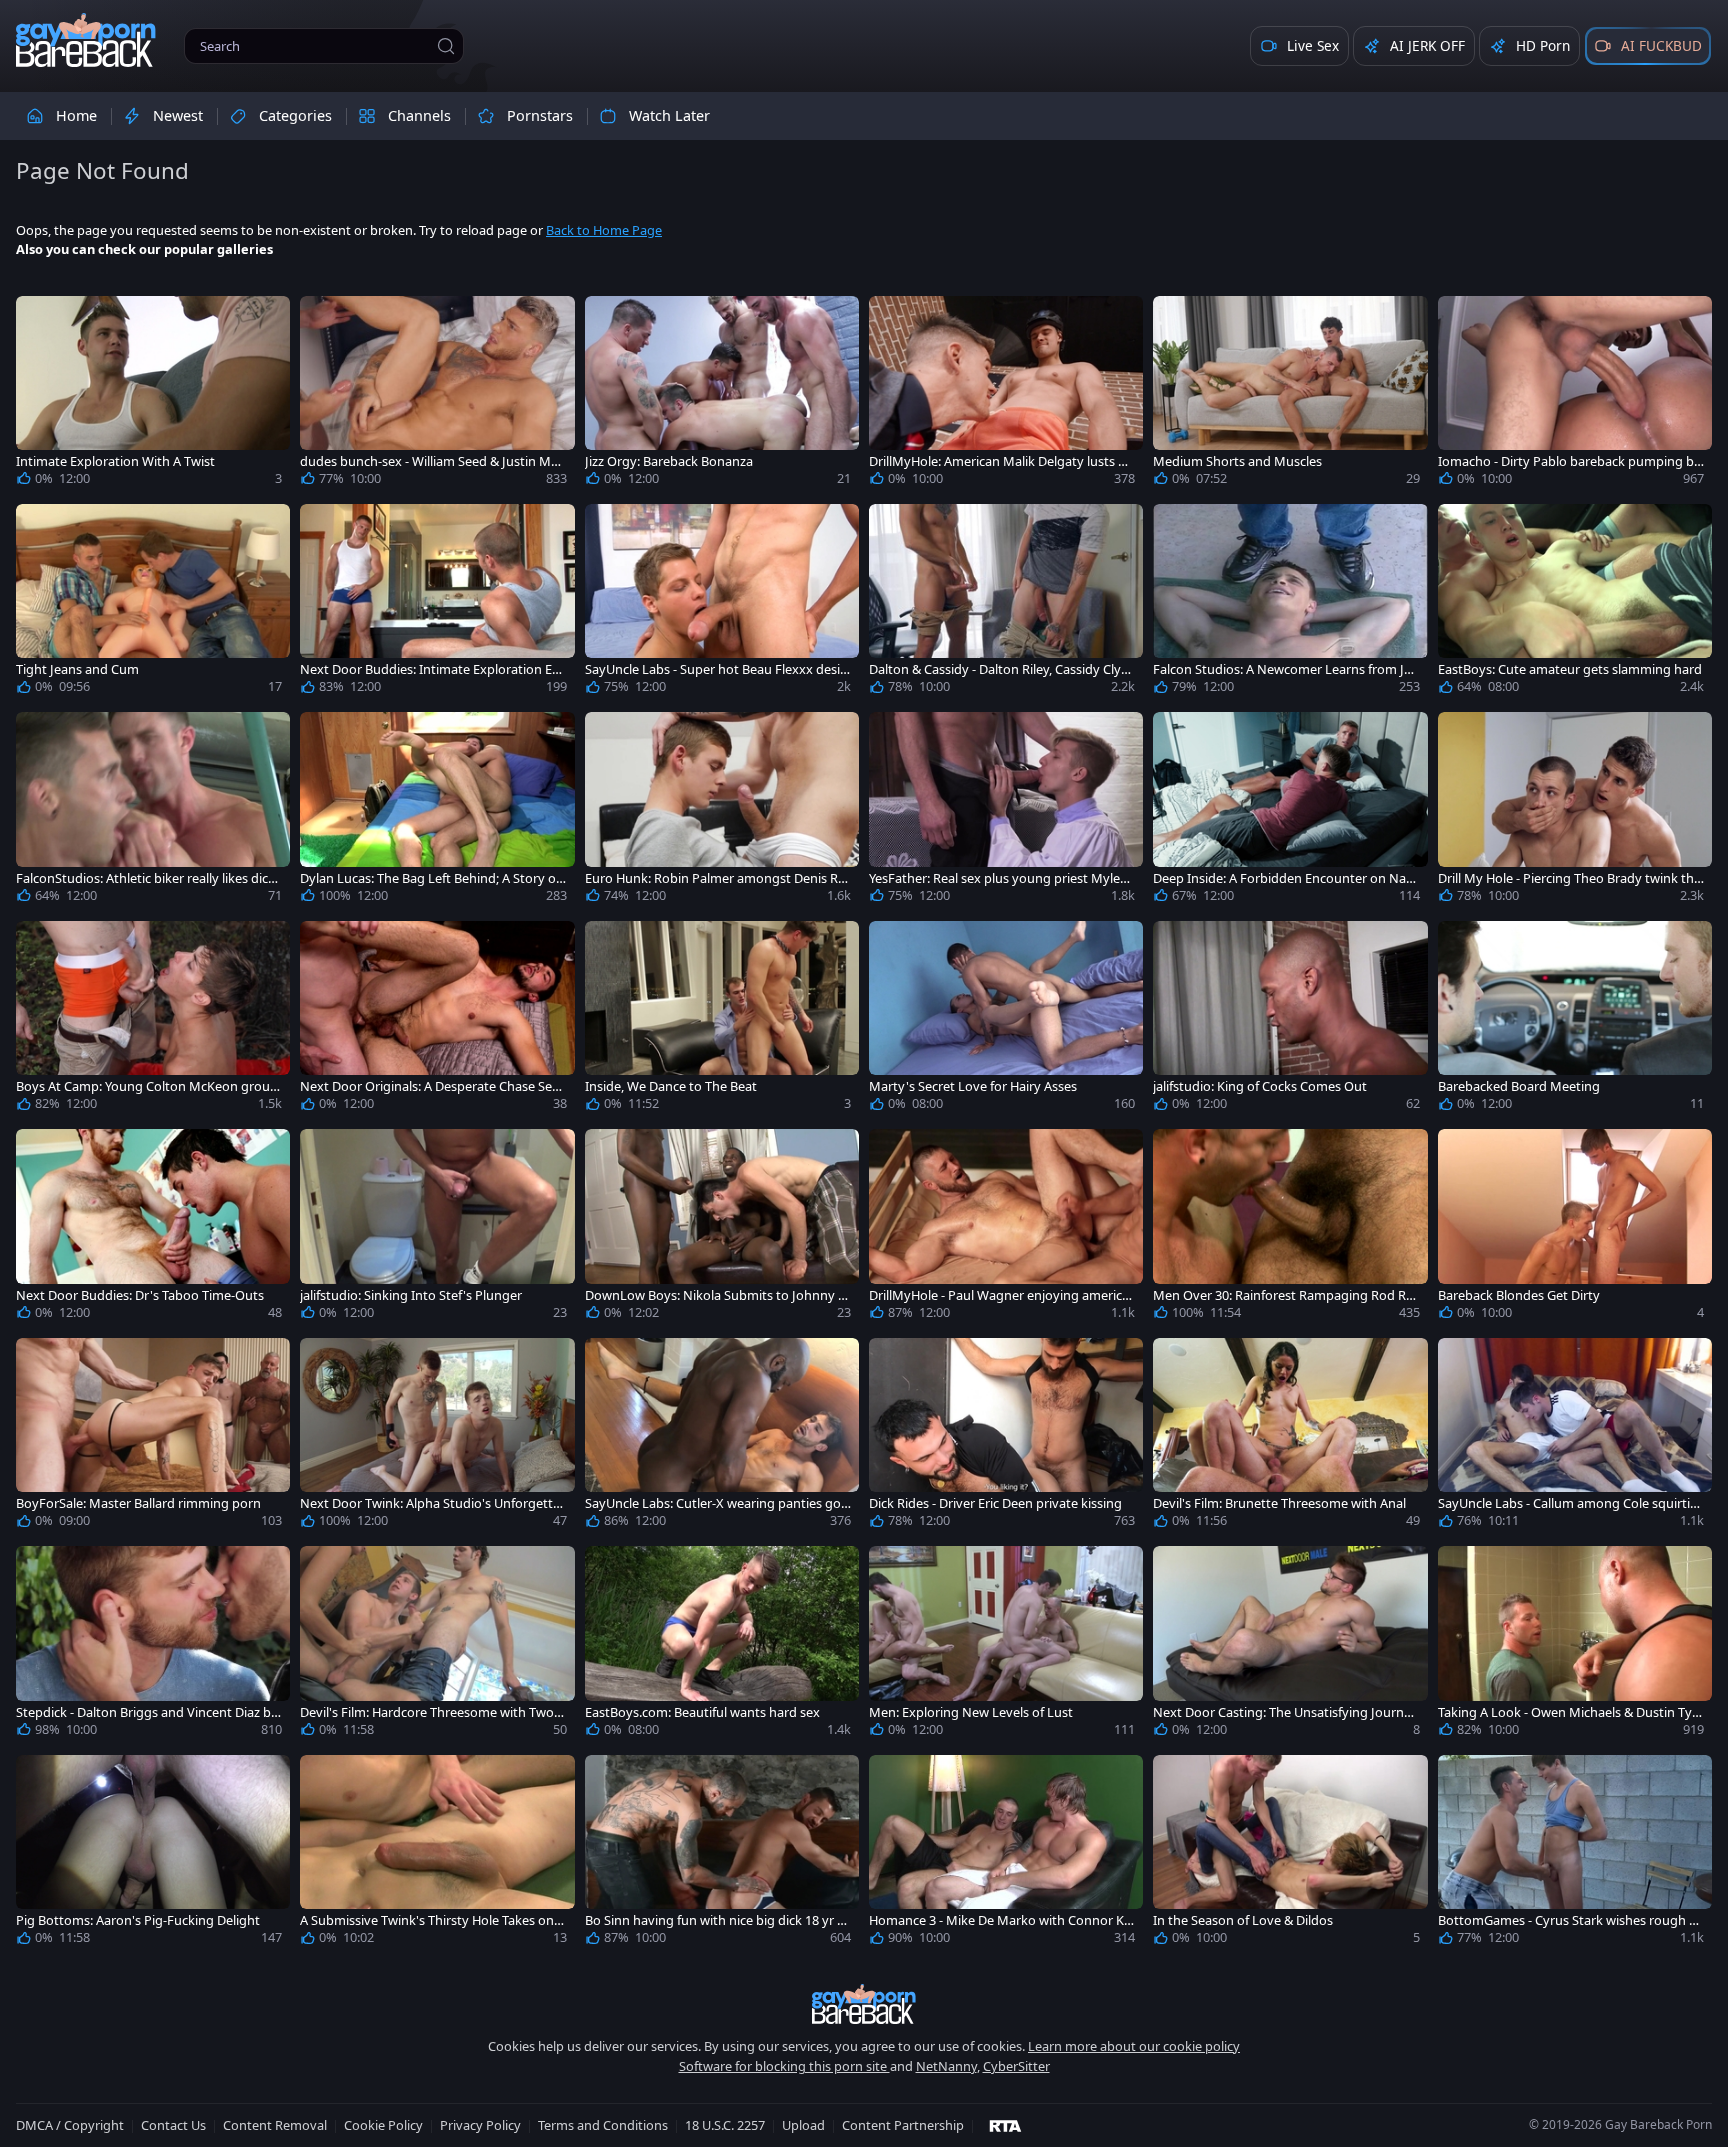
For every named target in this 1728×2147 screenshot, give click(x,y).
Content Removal (275, 2125)
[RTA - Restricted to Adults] (1005, 2125)
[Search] (446, 46)
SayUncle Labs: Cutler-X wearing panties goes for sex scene (716, 1503)
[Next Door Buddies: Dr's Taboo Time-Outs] (153, 1228)
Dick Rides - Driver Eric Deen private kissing (995, 1503)
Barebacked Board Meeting (1519, 1086)
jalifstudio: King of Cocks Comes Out (1260, 1086)
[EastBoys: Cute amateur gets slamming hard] (1575, 603)
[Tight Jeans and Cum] (153, 603)
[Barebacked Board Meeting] (1575, 1020)
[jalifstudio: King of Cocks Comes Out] (1290, 1020)
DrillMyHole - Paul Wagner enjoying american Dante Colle (999, 1295)
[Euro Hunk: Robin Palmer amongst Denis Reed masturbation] (722, 811)
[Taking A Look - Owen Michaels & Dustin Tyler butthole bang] (1575, 1645)
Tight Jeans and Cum (77, 669)
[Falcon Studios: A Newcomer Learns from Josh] (1290, 603)
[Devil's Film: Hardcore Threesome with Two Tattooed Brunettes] (437, 1645)
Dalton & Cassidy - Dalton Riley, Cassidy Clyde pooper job (999, 669)
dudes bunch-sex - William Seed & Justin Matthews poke (431, 461)
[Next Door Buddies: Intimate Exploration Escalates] (437, 603)
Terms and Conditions (603, 2125)
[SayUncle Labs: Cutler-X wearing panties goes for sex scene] (722, 1437)
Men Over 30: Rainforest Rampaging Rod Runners (1283, 1295)
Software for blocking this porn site (784, 2066)
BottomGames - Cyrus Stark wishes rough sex (1570, 1920)
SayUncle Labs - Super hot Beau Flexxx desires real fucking (715, 669)
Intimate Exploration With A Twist (115, 461)
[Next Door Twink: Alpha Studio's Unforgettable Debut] (437, 1437)
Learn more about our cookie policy (1134, 2046)
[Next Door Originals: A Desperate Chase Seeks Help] (437, 1020)
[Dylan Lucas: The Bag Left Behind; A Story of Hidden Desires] (437, 811)
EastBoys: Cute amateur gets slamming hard (1570, 669)
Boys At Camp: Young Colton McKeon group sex (147, 1086)
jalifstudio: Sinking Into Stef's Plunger (411, 1295)
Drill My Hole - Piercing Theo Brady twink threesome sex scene (1568, 878)
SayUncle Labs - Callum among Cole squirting (1568, 1503)
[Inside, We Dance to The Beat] (722, 1020)
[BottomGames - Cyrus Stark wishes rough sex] (1575, 1854)
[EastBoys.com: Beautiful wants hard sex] (722, 1645)
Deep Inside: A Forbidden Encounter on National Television (1283, 878)
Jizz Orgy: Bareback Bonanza (669, 461)
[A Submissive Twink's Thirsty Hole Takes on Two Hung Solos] (437, 1854)
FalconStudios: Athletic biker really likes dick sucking (145, 878)
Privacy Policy (480, 2125)
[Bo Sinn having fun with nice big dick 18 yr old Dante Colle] (722, 1854)
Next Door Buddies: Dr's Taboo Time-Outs (140, 1295)
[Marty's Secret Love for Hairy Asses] (1006, 1020)
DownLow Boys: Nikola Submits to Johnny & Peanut (716, 1295)
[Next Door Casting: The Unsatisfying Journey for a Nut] (1290, 1645)
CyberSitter (1016, 2066)
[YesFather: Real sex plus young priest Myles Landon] (1006, 811)
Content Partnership (903, 2125)
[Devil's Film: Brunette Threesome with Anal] (1290, 1437)
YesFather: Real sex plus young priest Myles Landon (997, 878)
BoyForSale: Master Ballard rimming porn (138, 1503)
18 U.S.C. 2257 (725, 2125)
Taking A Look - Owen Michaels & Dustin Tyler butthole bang (1570, 1712)
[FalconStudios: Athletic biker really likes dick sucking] (153, 811)
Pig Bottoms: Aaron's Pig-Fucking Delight (138, 1920)
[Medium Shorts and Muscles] (1290, 395)
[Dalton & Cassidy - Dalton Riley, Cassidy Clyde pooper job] (1006, 603)
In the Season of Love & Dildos (1243, 1920)
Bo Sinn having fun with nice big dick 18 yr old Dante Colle (716, 1920)
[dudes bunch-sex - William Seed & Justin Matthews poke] (437, 395)
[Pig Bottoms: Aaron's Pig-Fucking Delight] (153, 1854)
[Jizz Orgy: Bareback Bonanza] (722, 395)
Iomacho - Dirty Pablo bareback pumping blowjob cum (1567, 461)
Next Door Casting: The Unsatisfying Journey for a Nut (1285, 1712)
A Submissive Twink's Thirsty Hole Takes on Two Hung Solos (432, 1920)
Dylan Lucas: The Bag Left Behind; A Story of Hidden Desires (430, 878)
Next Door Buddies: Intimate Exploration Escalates (432, 669)
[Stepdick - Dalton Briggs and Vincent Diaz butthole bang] (153, 1645)
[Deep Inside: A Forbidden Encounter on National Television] (1290, 811)
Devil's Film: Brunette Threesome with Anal (1279, 1503)
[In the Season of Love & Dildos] (1290, 1854)
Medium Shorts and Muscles (1237, 461)
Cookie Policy (383, 2125)
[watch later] (40, 320)
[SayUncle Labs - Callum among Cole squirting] (1575, 1437)
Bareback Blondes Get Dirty (1519, 1295)
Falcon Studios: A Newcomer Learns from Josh (1285, 669)
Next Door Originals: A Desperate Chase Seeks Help (433, 1086)
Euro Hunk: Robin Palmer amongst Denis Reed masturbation (715, 878)
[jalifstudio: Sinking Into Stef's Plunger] (437, 1228)
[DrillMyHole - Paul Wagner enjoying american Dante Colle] (1006, 1228)
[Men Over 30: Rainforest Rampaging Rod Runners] (1290, 1228)
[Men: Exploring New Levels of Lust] (1006, 1645)
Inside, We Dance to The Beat (671, 1086)
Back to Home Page (604, 230)
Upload (803, 2125)
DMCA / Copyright (70, 2125)
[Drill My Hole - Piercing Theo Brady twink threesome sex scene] (1575, 811)
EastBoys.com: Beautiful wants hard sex (702, 1712)
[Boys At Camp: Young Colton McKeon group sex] (153, 1020)
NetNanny (946, 2066)
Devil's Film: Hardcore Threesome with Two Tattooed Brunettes (432, 1712)
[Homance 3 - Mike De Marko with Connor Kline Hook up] (1006, 1854)
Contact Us (173, 2125)
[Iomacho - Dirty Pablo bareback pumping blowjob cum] (1575, 395)
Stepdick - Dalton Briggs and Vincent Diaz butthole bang (147, 1712)
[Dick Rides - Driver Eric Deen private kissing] (1006, 1437)
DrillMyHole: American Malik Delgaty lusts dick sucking (1002, 461)
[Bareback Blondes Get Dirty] (1575, 1228)
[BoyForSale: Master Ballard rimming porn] (153, 1437)
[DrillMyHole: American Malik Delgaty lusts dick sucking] (1006, 395)
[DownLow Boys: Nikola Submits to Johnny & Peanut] (722, 1228)
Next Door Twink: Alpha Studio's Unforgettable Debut (430, 1503)
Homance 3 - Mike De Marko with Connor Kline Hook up (999, 1920)
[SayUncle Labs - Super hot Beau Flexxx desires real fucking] (722, 603)
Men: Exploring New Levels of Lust (971, 1712)
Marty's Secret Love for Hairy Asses (973, 1086)
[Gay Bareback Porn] (86, 40)
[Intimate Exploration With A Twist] (153, 395)
